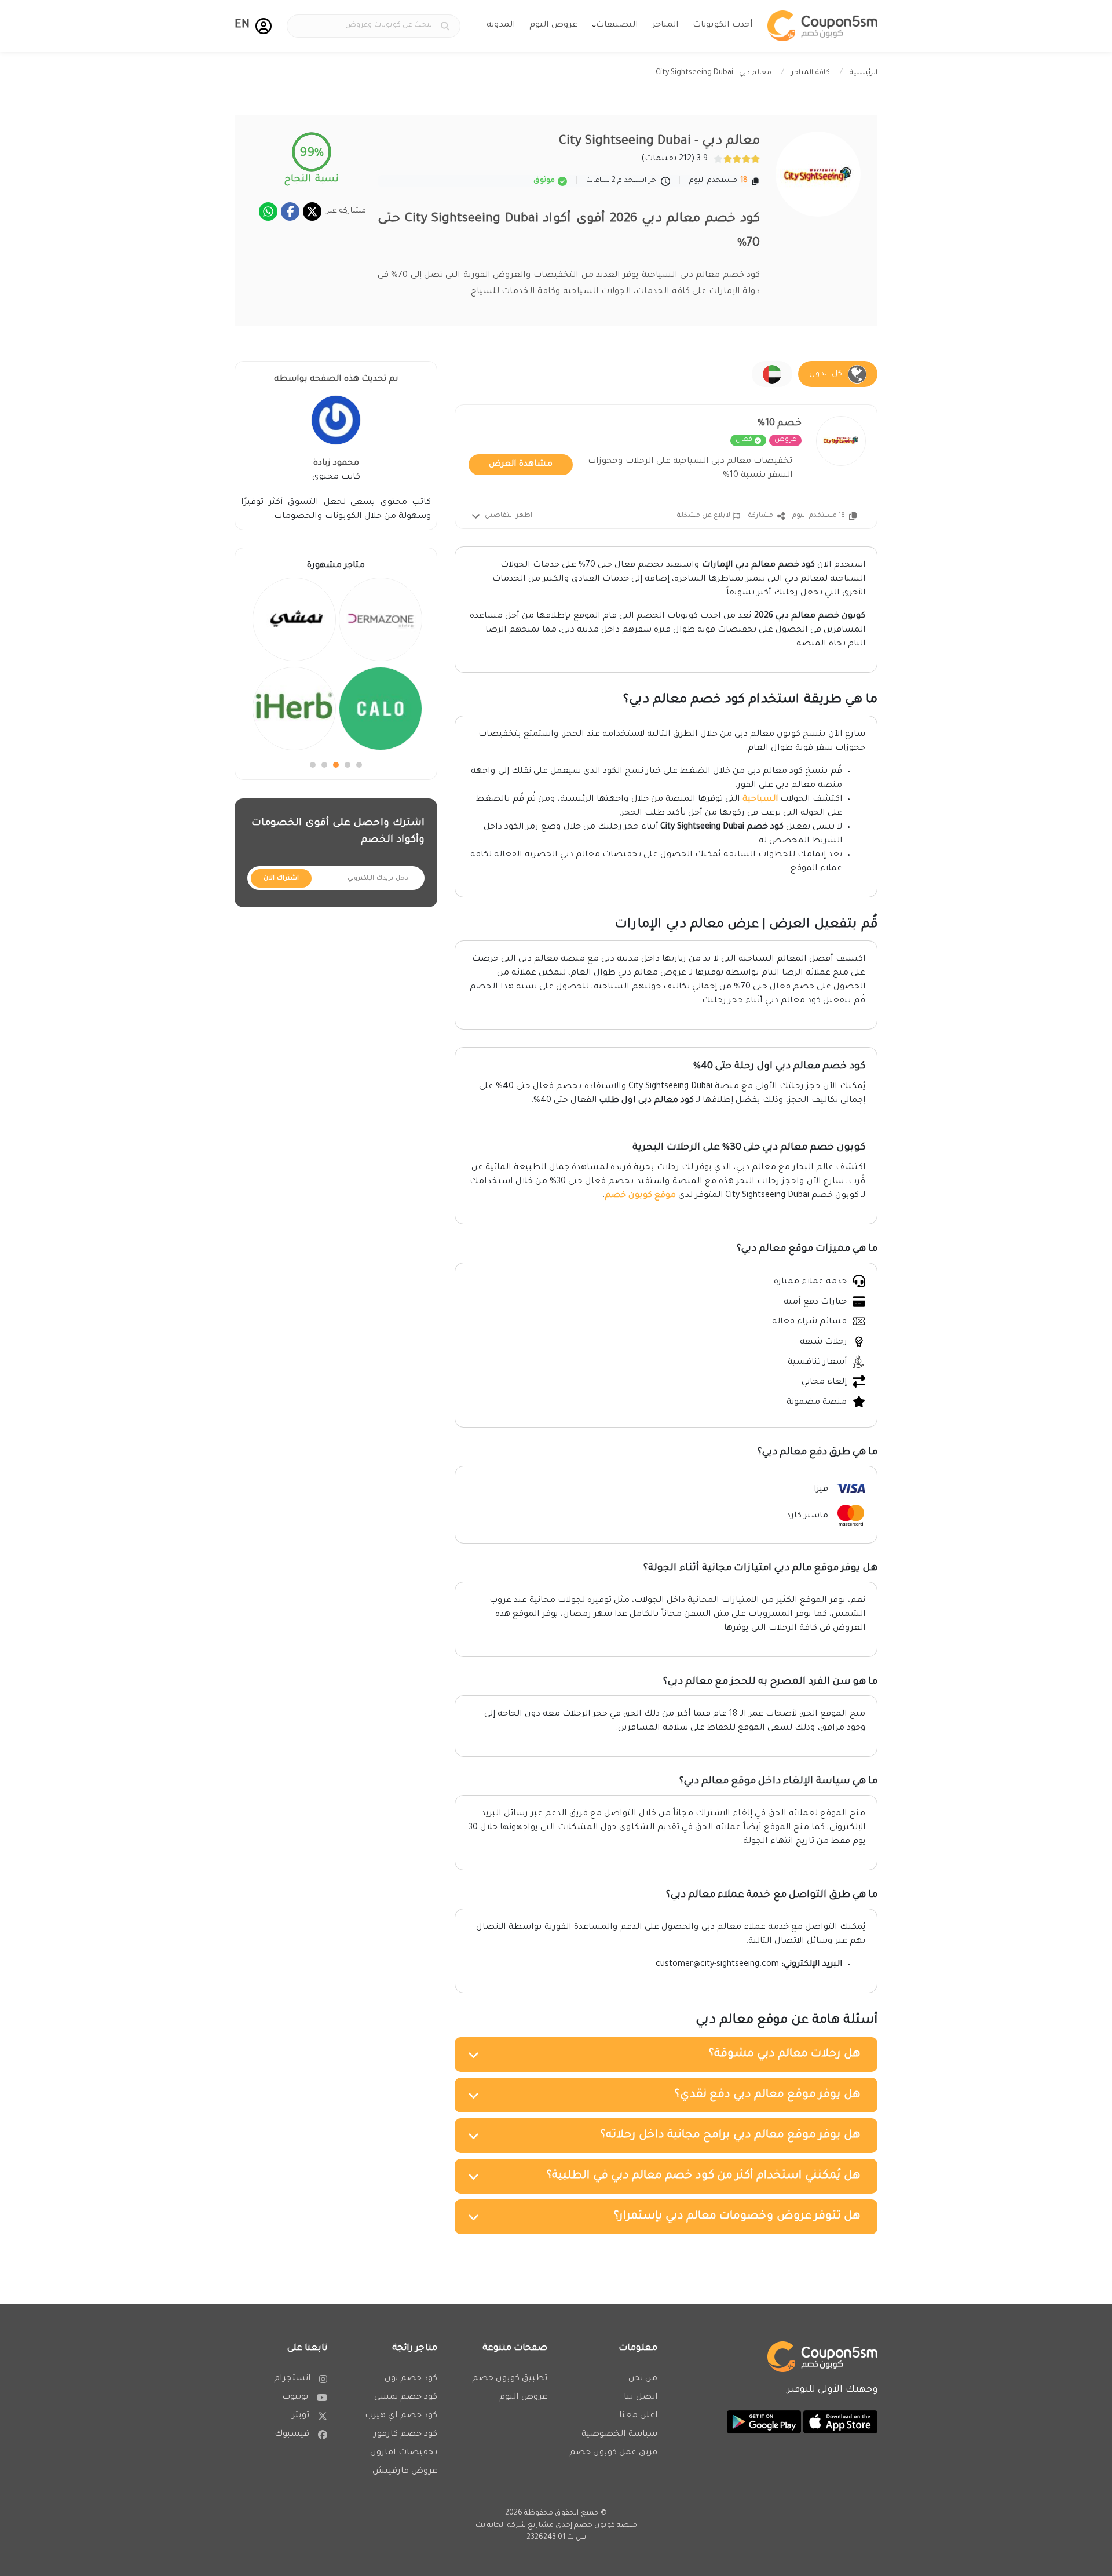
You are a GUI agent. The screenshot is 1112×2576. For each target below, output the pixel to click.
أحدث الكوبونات (723, 25)
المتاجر (665, 25)
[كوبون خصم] (822, 26)
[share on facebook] (290, 211)
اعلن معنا (638, 2416)
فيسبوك (292, 2435)
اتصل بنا (641, 2398)
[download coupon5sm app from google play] (764, 2423)
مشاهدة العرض (521, 465)
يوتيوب (295, 2398)
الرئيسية (864, 73)
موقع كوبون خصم (640, 1196)
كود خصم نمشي (406, 2398)
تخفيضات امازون (404, 2453)
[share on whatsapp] (268, 211)
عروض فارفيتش (405, 2472)
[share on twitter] (312, 211)
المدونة (501, 25)
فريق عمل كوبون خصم (613, 2453)
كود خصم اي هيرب (401, 2416)
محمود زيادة (336, 464)
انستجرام (292, 2379)
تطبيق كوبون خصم (510, 2379)
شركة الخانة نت (501, 2526)
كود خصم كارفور (405, 2435)
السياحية (760, 800)
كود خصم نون (411, 2379)
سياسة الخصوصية (619, 2435)
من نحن (643, 2379)
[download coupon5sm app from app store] (839, 2423)
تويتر (301, 2416)
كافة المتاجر (811, 73)
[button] (264, 26)
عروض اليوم (553, 25)
